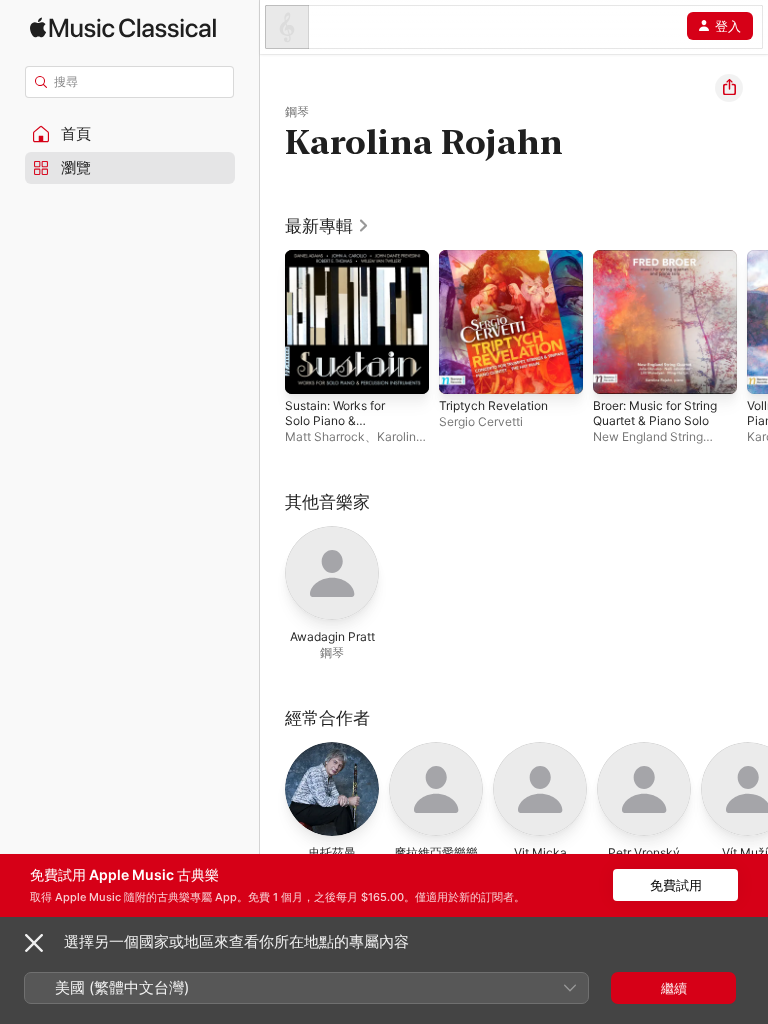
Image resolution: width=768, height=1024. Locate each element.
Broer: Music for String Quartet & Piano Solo (655, 413)
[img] (123, 27)
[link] (327, 226)
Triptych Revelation (493, 405)
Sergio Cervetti (481, 421)
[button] (130, 134)
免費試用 (676, 885)
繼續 (674, 988)
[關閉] (34, 943)
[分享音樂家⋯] (729, 88)
